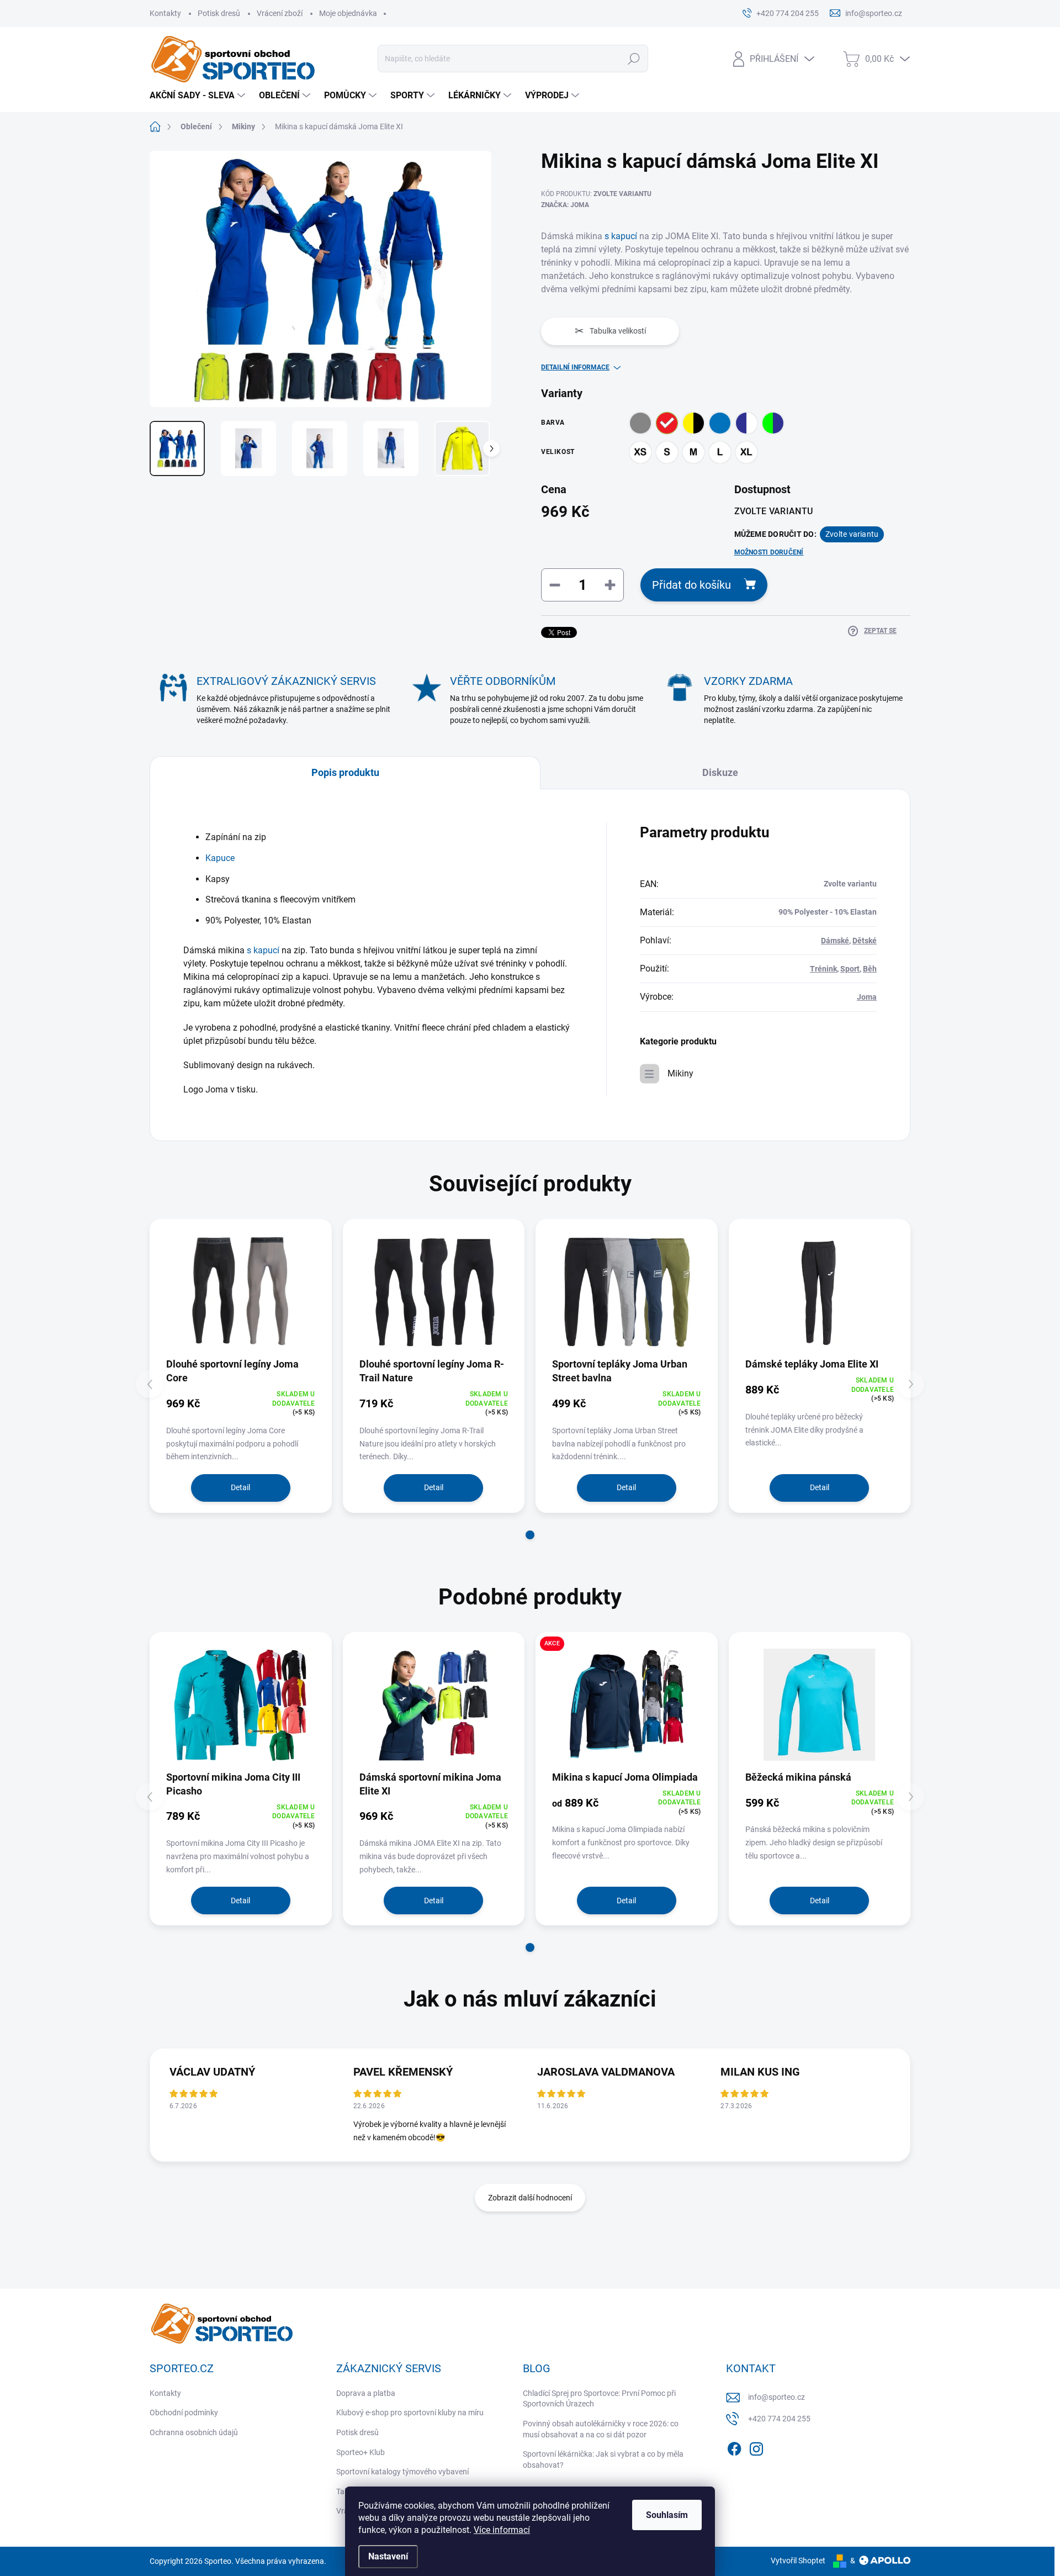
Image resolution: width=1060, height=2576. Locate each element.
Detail (240, 1487)
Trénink (823, 969)
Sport (850, 969)
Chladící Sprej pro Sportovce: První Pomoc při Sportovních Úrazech (599, 2399)
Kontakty (165, 13)
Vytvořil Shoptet (798, 2561)
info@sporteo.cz (777, 2397)
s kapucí (622, 236)
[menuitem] (199, 96)
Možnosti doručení (769, 552)
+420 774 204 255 (779, 2419)
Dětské (865, 941)
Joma (867, 997)
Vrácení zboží (280, 13)
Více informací (502, 2530)
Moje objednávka (348, 13)
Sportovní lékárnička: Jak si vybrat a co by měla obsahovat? (603, 2459)
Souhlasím (667, 2515)
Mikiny (680, 1073)
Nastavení (388, 2556)
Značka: (565, 205)
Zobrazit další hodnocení (530, 2198)
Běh (870, 969)
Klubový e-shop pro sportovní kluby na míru (410, 2413)
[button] (530, 1535)
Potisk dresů (219, 13)
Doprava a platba (366, 2393)
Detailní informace (575, 367)
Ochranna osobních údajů (194, 2432)
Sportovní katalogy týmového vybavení (402, 2472)
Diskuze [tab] (720, 772)
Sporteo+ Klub (361, 2452)
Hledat (634, 59)
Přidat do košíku (691, 585)
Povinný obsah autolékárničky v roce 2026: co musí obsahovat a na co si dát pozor (601, 2429)
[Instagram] (756, 2447)
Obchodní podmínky (184, 2413)
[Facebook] (734, 2447)
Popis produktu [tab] (345, 772)
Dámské (835, 941)
